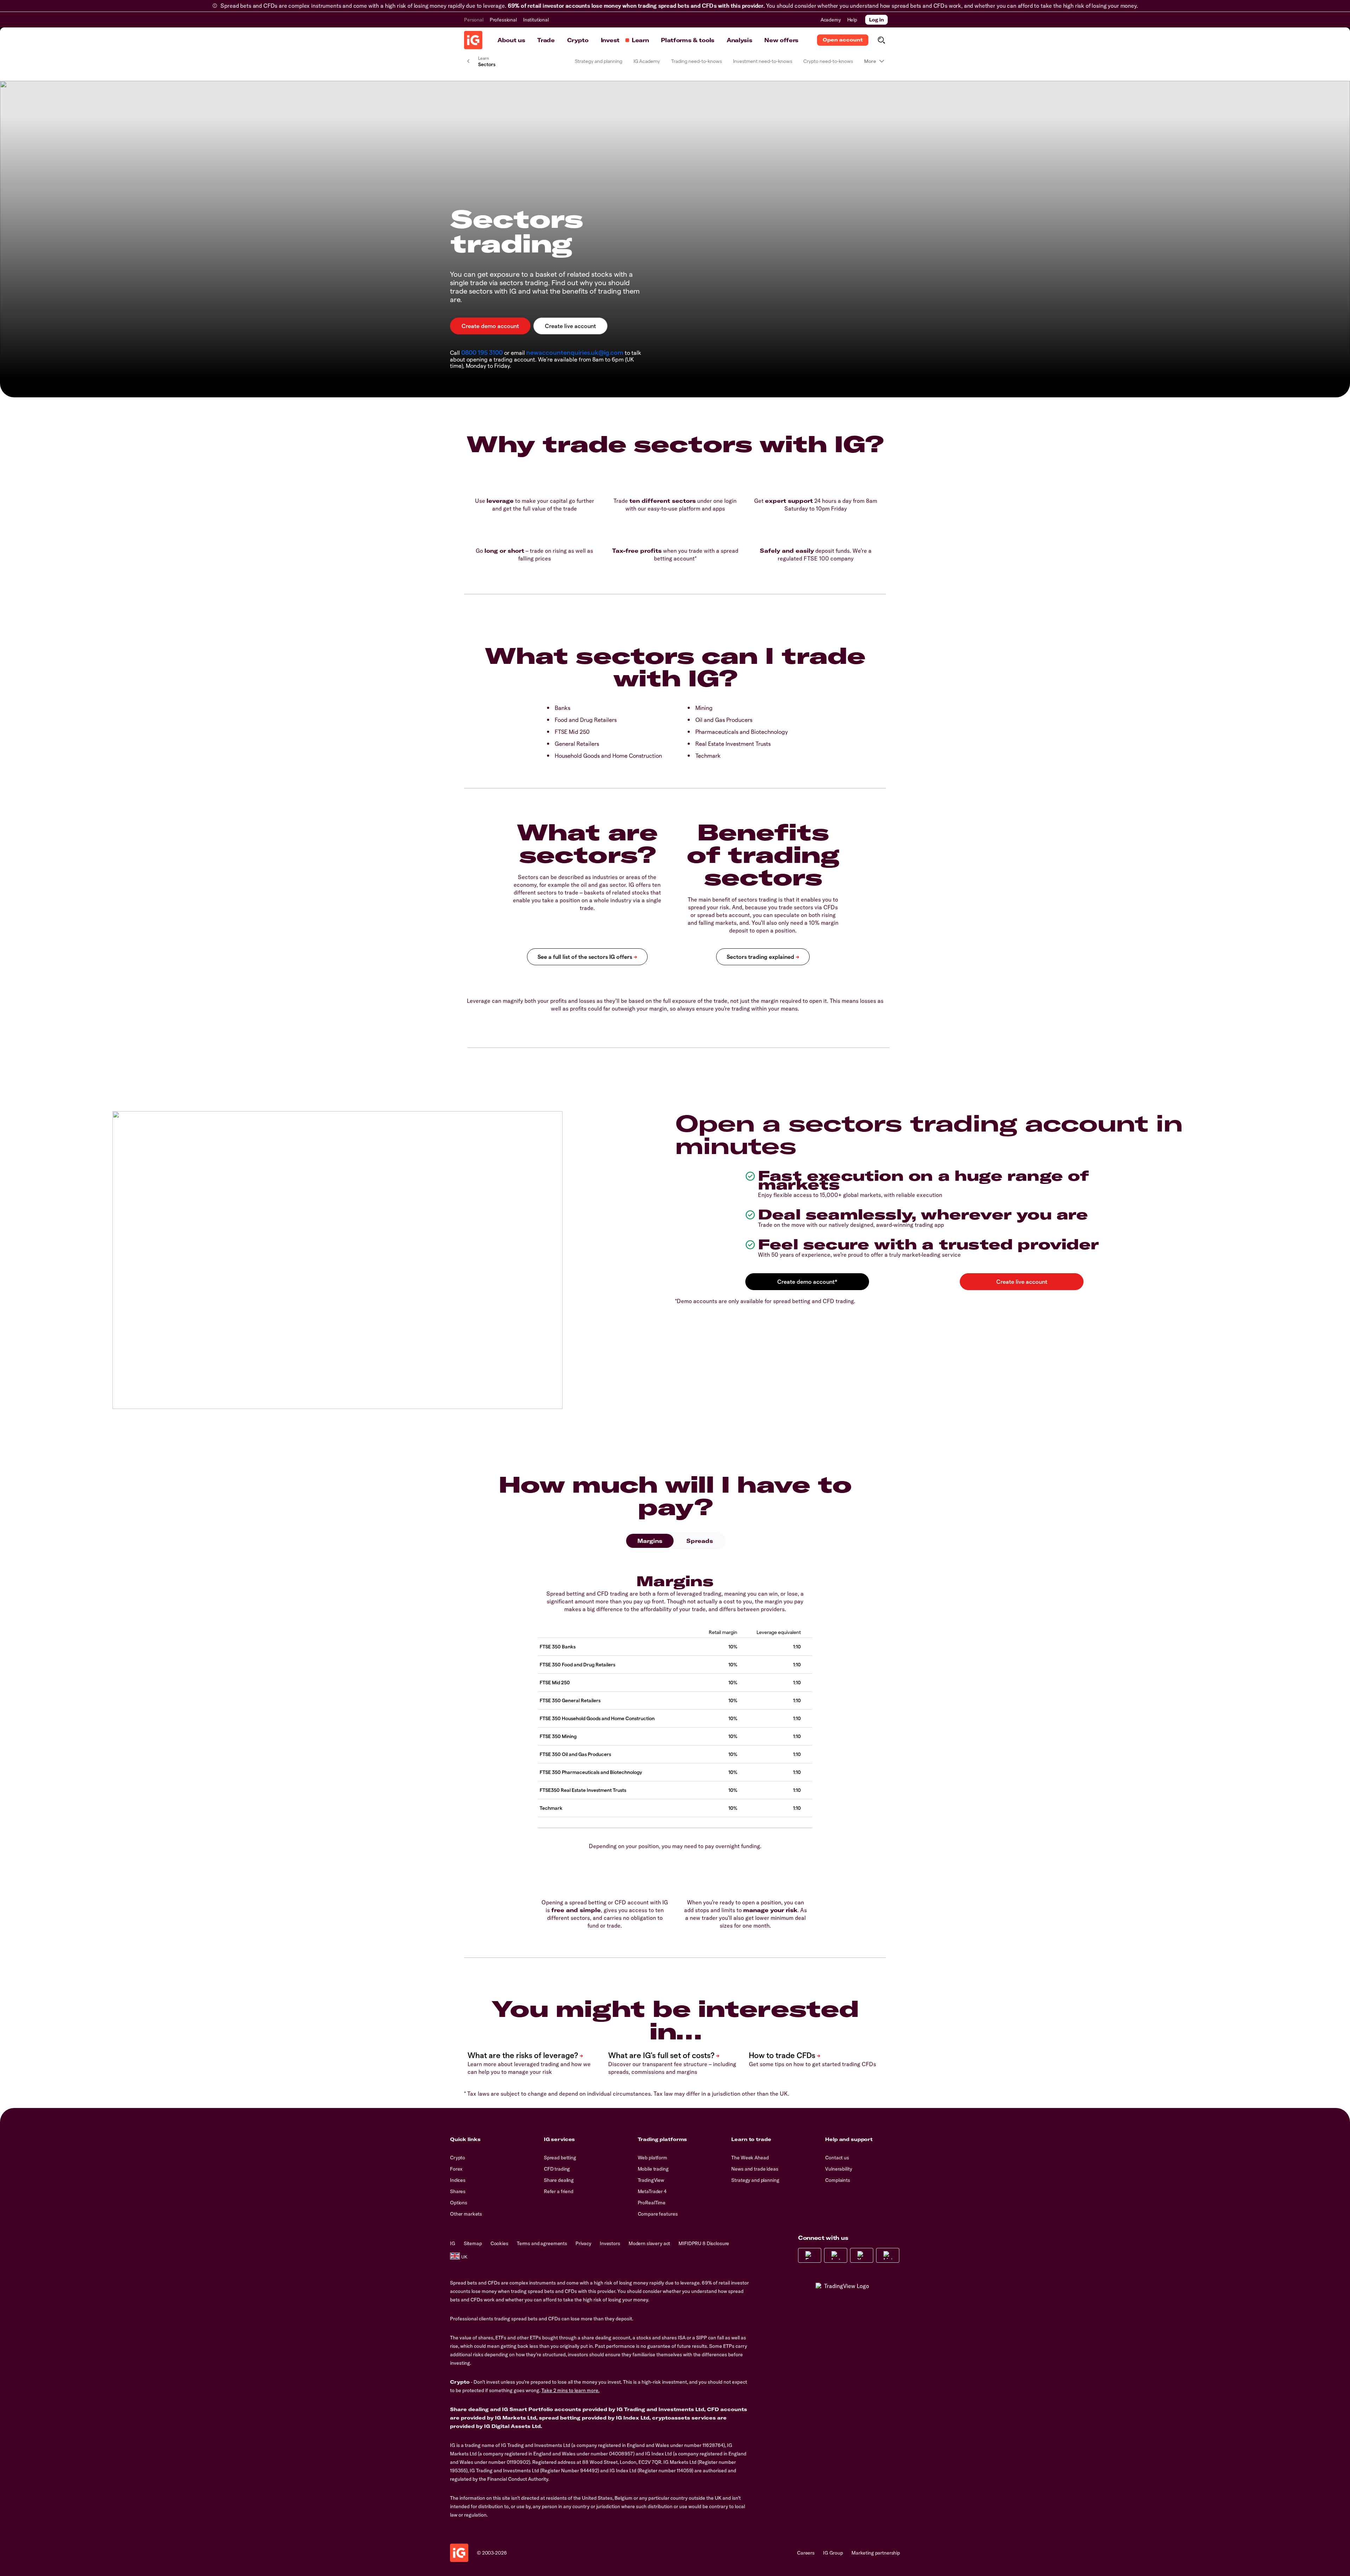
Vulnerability (838, 2169)
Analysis (739, 40)
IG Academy (647, 61)
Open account (843, 40)
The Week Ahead (750, 2158)
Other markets (466, 2214)
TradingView (651, 2180)
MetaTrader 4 (652, 2191)
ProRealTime (652, 2203)
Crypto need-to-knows (828, 61)
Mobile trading (653, 2169)
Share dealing (559, 2180)
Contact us (837, 2158)
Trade (546, 40)
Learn (640, 40)
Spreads (700, 1541)
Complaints (838, 2180)
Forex (456, 2169)
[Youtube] (862, 2255)
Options (459, 2203)
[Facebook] (810, 2255)
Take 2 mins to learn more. (570, 2390)
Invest (610, 40)
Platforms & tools (688, 40)
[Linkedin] (888, 2255)
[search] (881, 40)
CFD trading (557, 2169)
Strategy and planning (599, 61)
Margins (650, 1541)
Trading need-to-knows (696, 61)
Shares (458, 2191)
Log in (876, 20)
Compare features (658, 2214)
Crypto (578, 40)
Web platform (652, 2158)
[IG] (473, 40)
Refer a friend (559, 2191)
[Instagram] (836, 2255)
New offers (781, 40)
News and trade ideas (755, 2169)
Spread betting (560, 2158)
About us (511, 40)
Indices (458, 2180)
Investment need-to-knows (763, 61)
